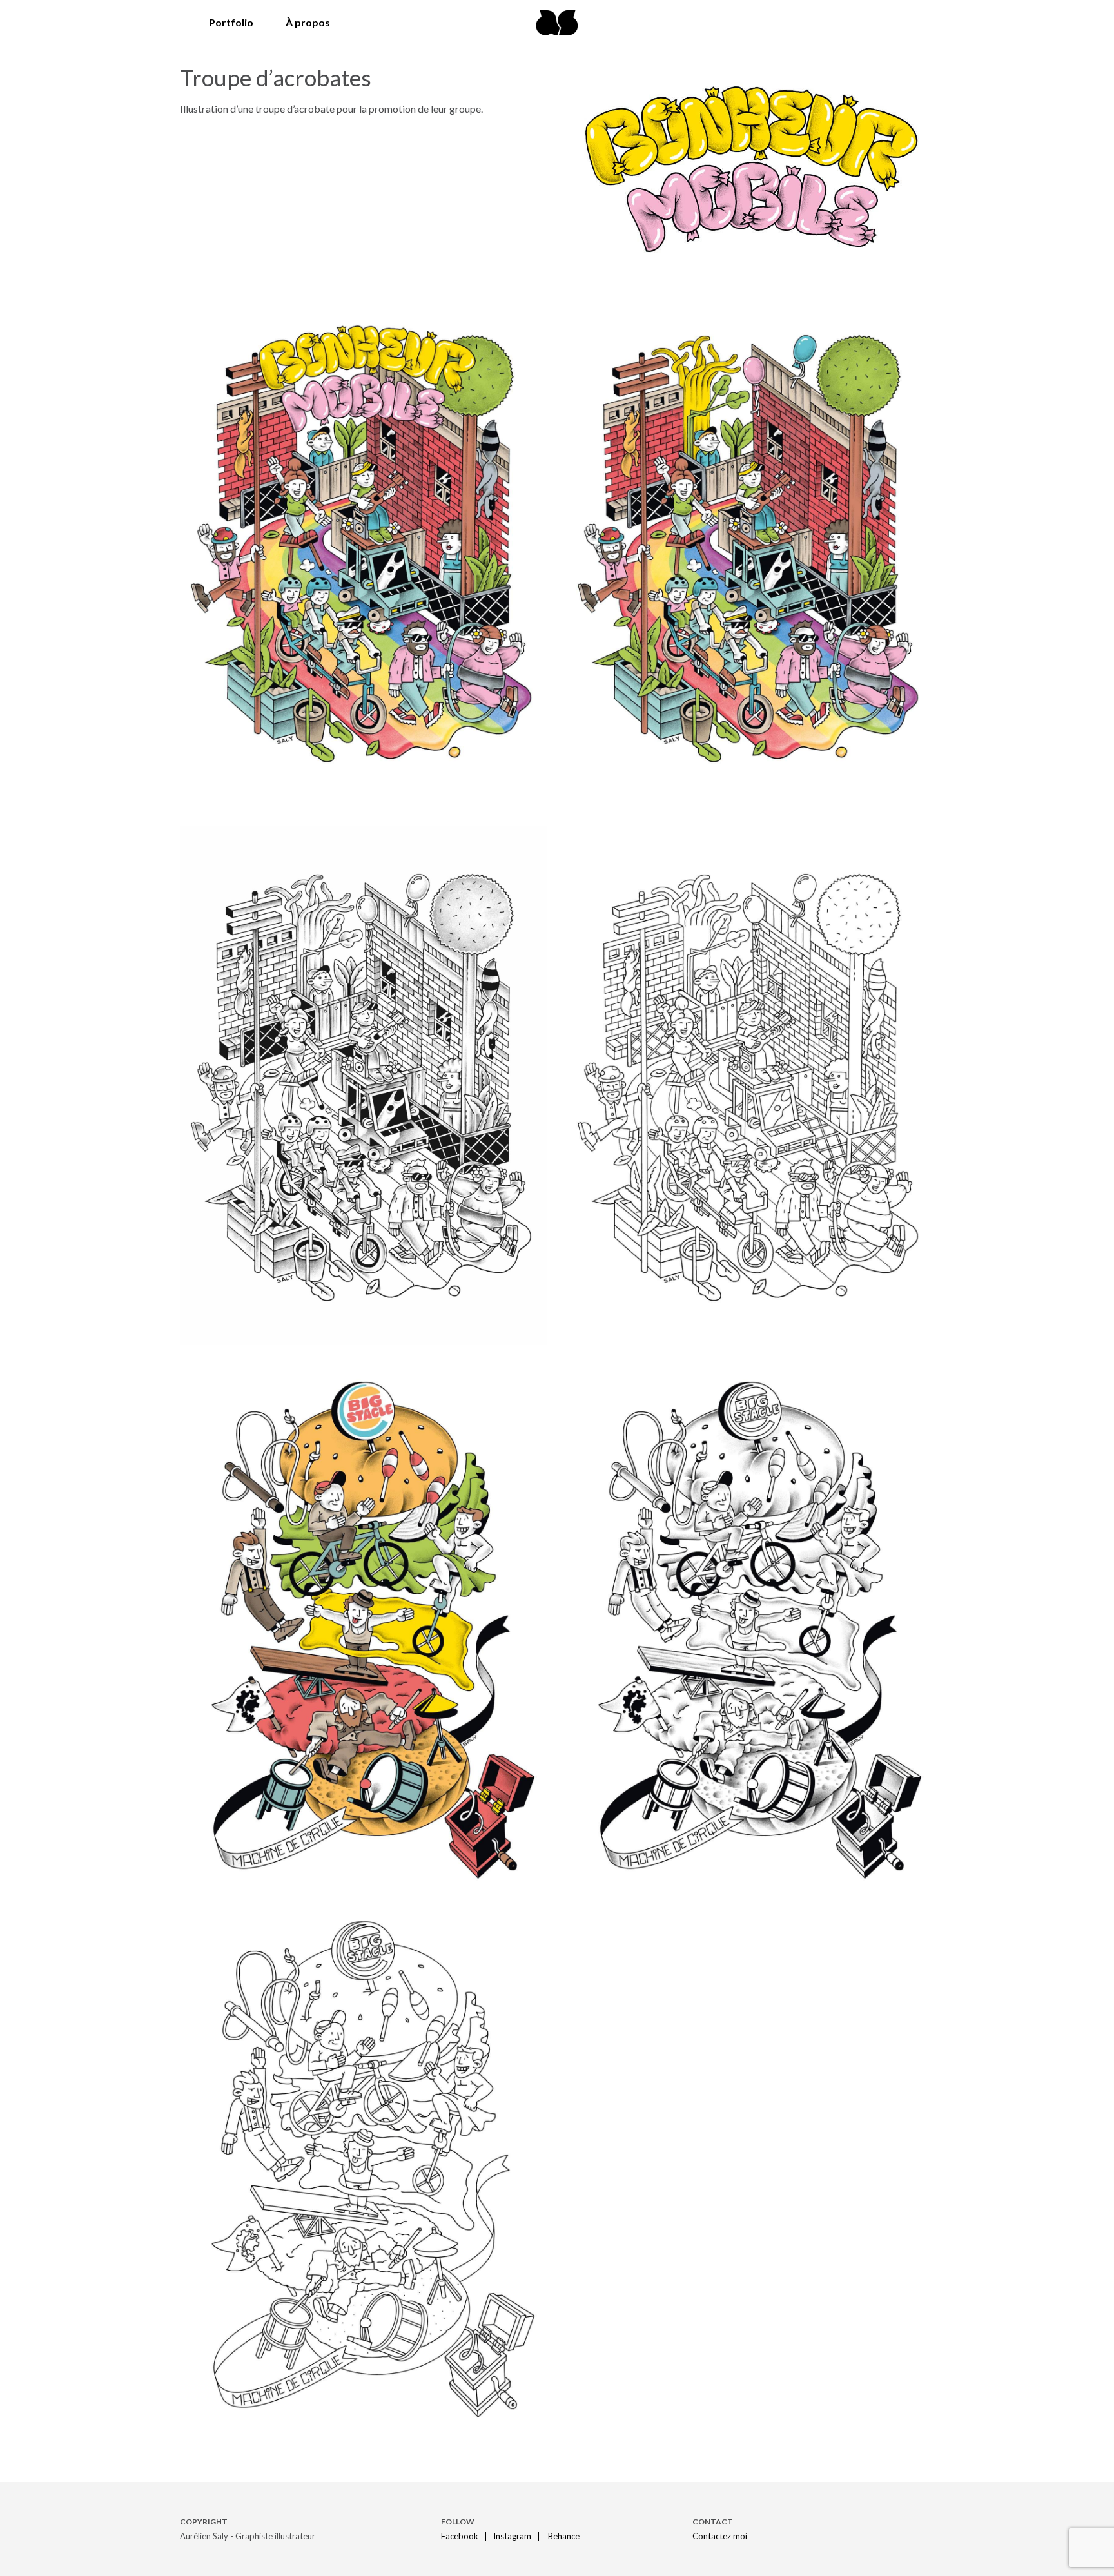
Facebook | (466, 2536)
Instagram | (520, 2536)
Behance (564, 2536)
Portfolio (231, 22)
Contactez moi (720, 2536)
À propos (308, 22)
